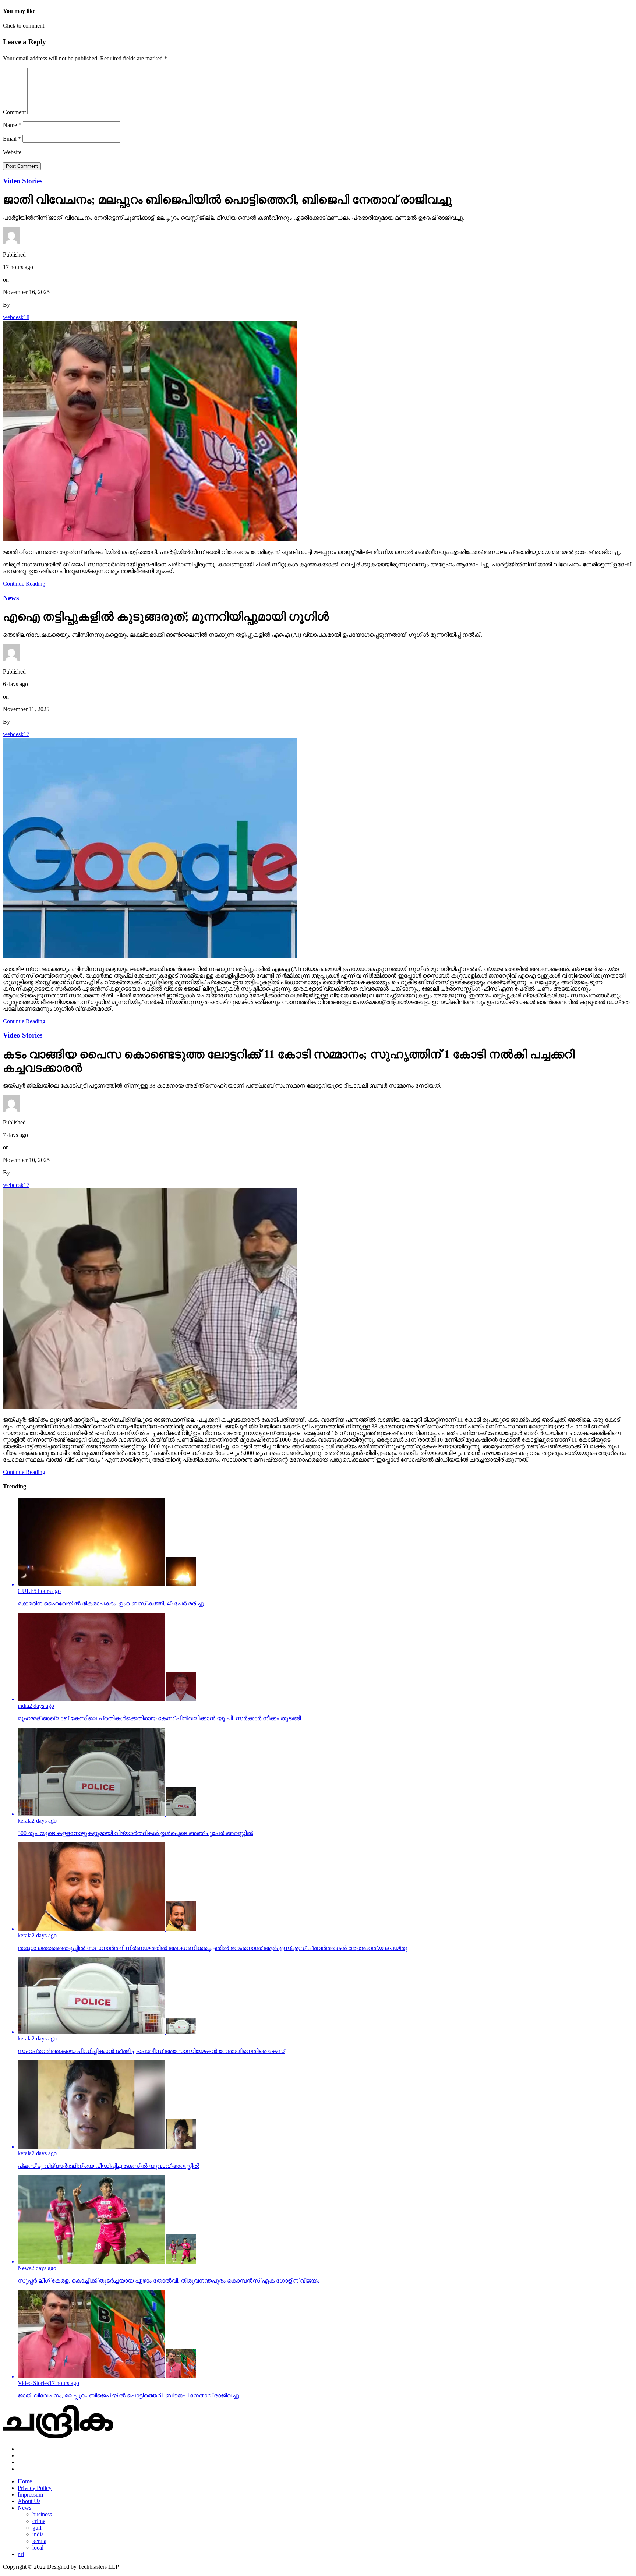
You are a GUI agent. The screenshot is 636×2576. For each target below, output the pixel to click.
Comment (14, 112)
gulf (37, 2528)
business (42, 2514)
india (38, 2534)
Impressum (30, 2494)
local (38, 2547)
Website (12, 152)
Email (12, 139)
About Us (29, 2501)
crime (39, 2521)
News (24, 2508)
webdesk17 (16, 734)
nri (21, 2554)
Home (25, 2481)
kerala (39, 2541)
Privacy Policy (35, 2488)
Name (12, 125)
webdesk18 (16, 317)
